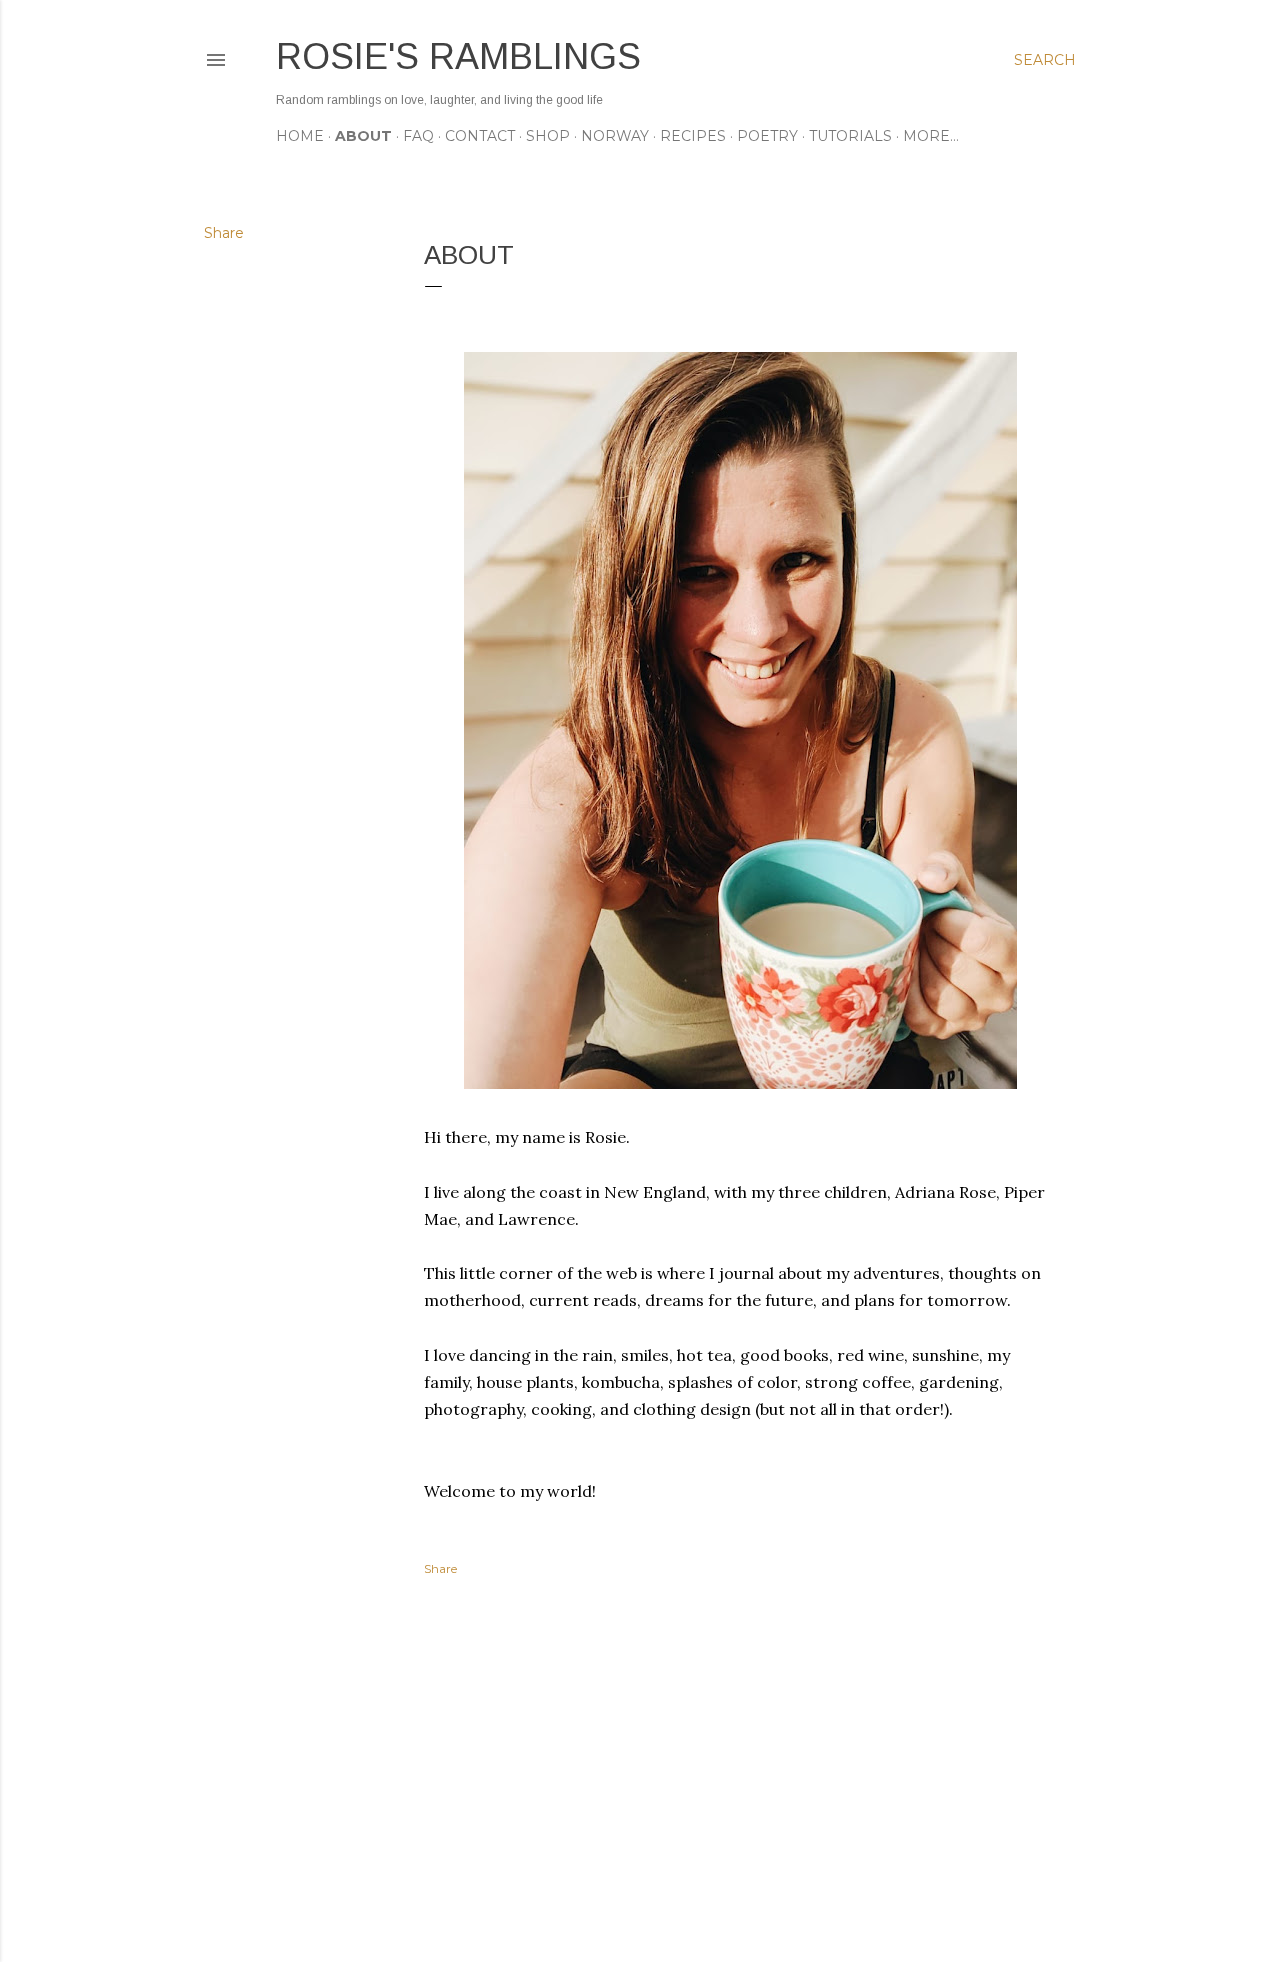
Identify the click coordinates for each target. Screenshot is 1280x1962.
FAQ (418, 136)
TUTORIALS (850, 136)
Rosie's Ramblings (458, 56)
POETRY (767, 136)
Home (300, 136)
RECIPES (693, 136)
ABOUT (363, 136)
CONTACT (480, 136)
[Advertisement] (740, 1772)
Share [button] (224, 233)
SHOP (548, 136)
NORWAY (615, 136)
